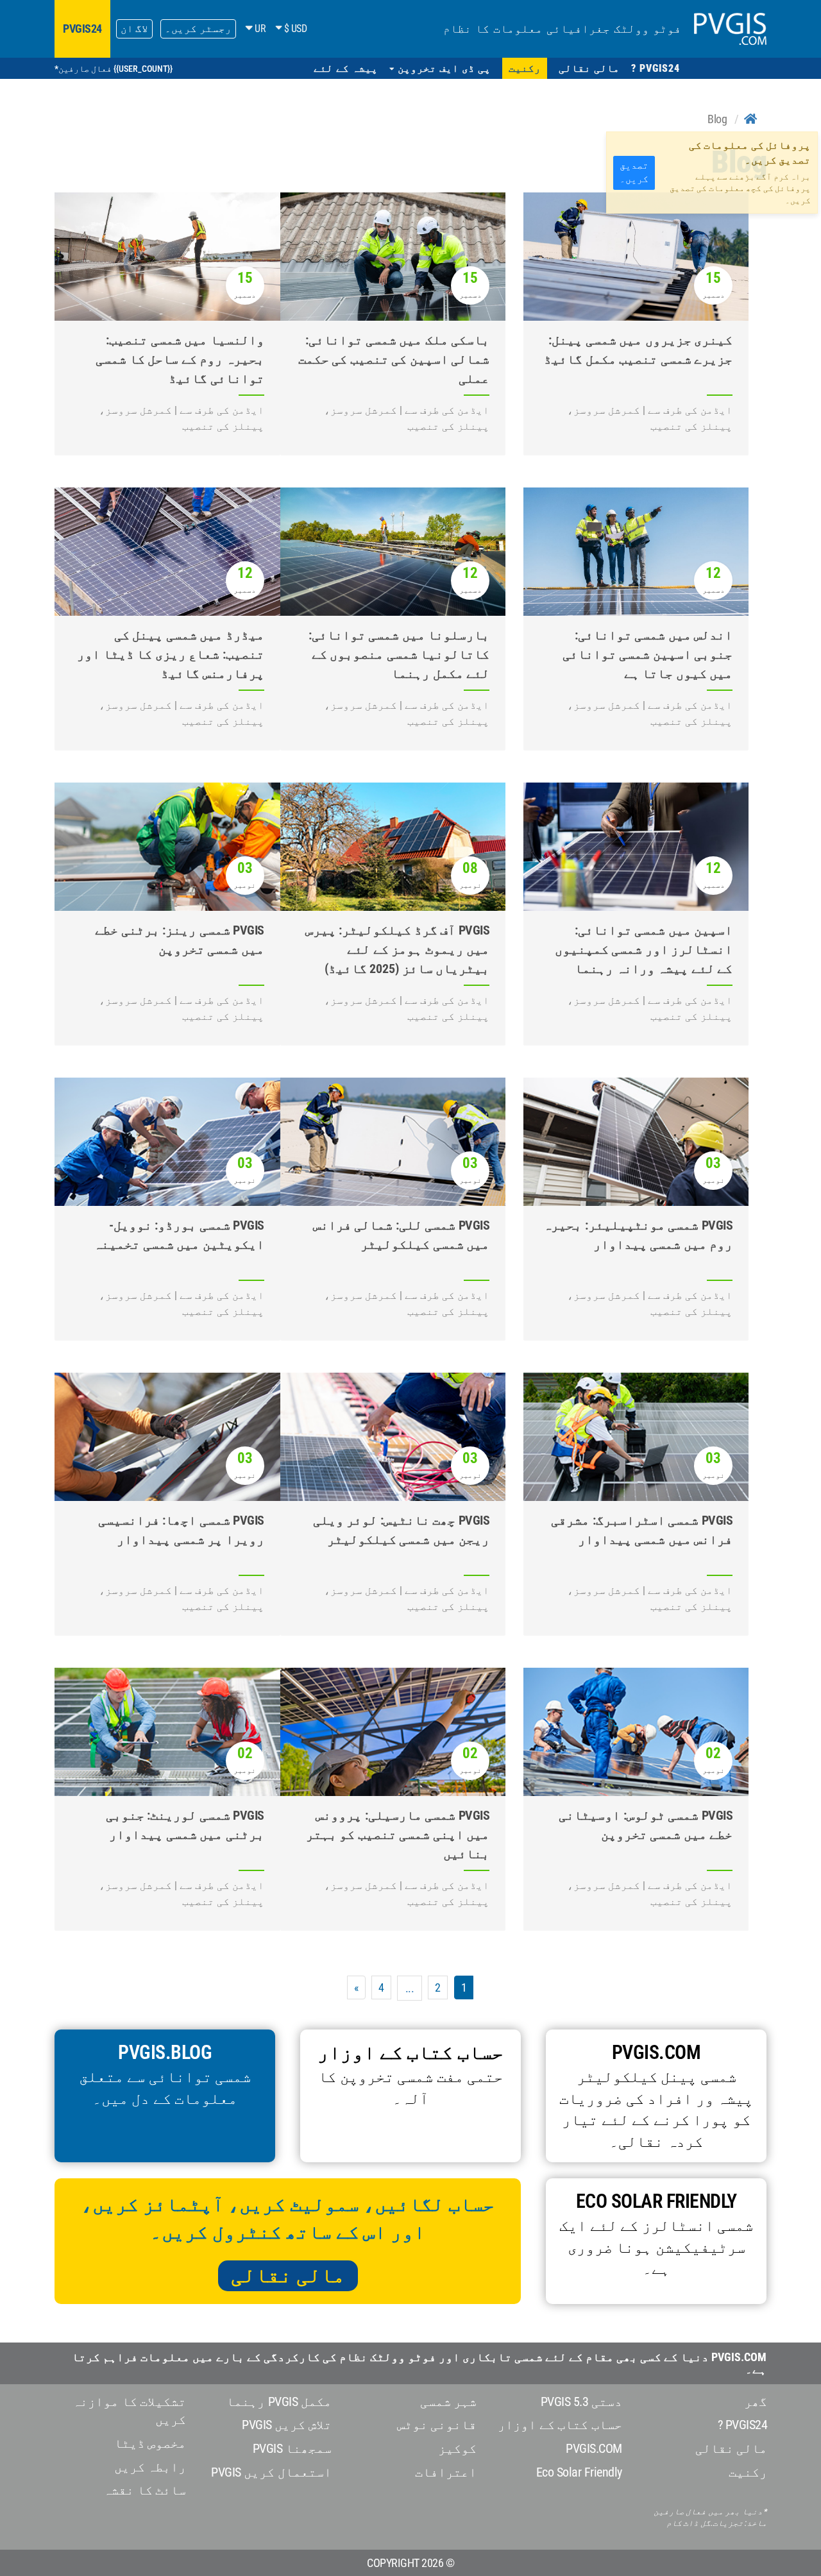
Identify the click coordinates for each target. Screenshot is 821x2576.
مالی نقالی (288, 2275)
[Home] (750, 119)
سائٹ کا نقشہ (145, 2490)
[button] (440, 68)
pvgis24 (82, 29)
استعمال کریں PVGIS (271, 2472)
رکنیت (748, 2472)
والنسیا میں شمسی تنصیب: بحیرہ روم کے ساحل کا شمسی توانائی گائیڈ (180, 359)
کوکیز (457, 2448)
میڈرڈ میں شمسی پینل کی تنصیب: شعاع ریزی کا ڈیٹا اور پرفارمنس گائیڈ (171, 654)
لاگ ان (135, 29)
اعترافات (446, 2472)
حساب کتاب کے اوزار (560, 2425)
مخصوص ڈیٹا (150, 2443)
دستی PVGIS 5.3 (581, 2402)
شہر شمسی (449, 2402)
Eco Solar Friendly (579, 2472)
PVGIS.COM (594, 2448)
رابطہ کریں (150, 2467)
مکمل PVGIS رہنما (279, 2402)
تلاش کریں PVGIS (287, 2425)
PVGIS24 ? (743, 2425)
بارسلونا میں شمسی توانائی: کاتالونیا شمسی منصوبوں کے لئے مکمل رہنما (399, 654)
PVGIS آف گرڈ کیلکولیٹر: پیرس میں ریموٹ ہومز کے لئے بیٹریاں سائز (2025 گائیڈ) (398, 949)
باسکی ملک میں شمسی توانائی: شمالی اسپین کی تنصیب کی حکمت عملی (394, 359)
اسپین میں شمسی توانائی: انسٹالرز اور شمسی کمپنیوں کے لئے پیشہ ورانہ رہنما (644, 949)
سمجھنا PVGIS (292, 2448)
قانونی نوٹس (437, 2425)
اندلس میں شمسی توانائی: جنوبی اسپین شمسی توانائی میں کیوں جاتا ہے (648, 654)
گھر (756, 2402)
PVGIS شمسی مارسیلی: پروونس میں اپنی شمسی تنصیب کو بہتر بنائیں (398, 1835)
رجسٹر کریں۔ (198, 29)
